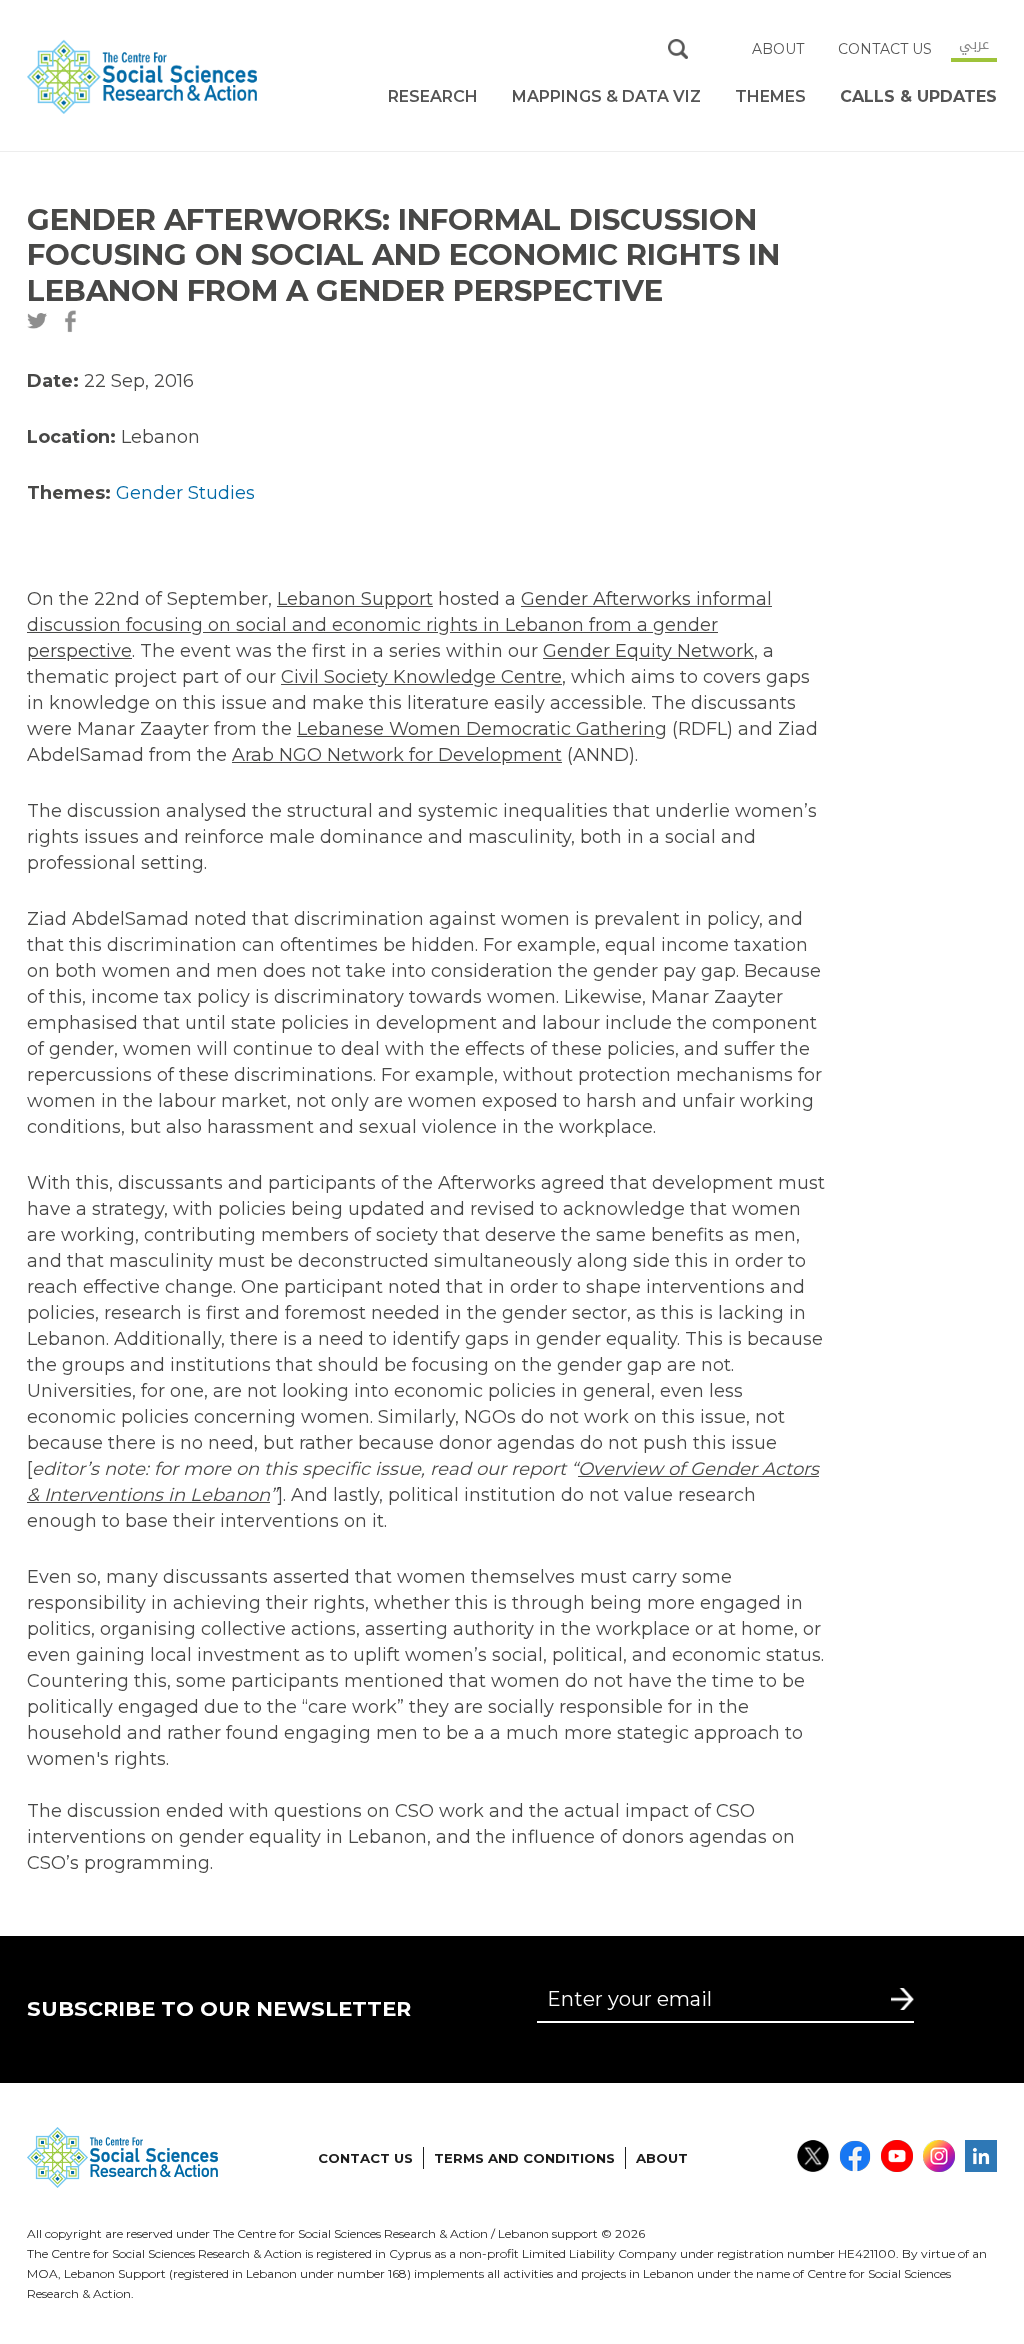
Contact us (885, 49)
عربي (974, 44)
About (778, 49)
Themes (770, 96)
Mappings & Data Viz (606, 96)
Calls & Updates (918, 96)
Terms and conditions (524, 2158)
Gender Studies (185, 493)
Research (433, 96)
